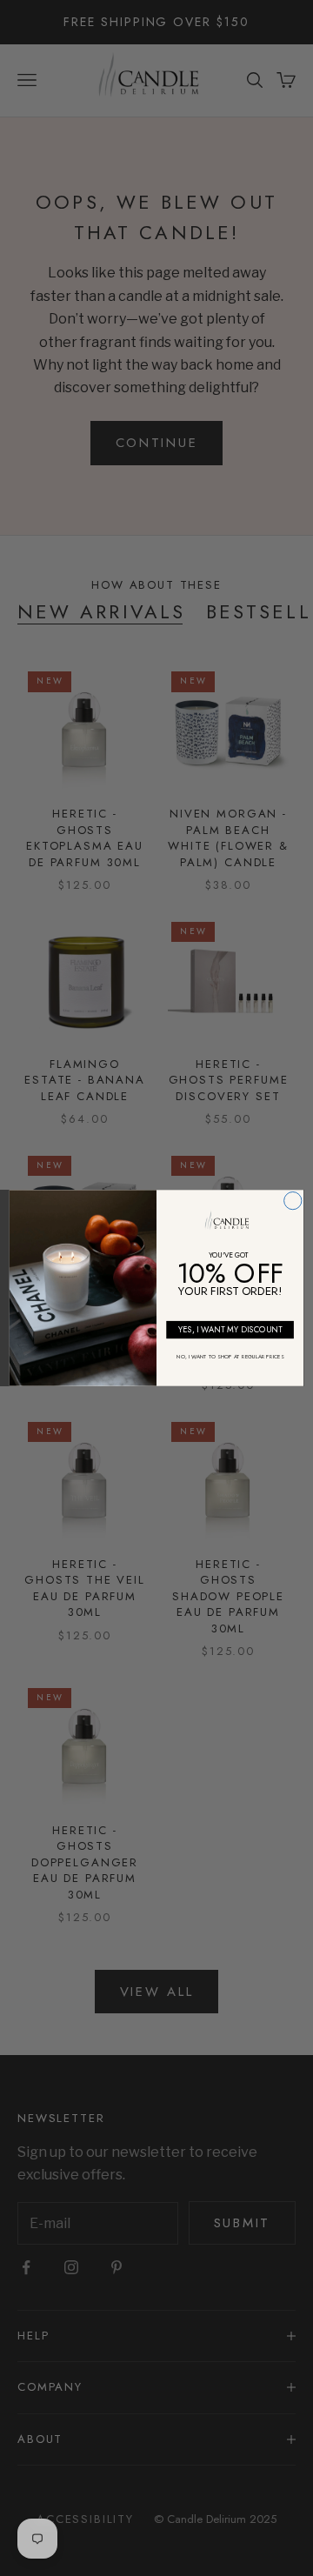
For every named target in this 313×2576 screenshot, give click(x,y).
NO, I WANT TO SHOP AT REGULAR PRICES (230, 1356)
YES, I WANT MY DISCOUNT (230, 1330)
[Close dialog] (293, 1200)
